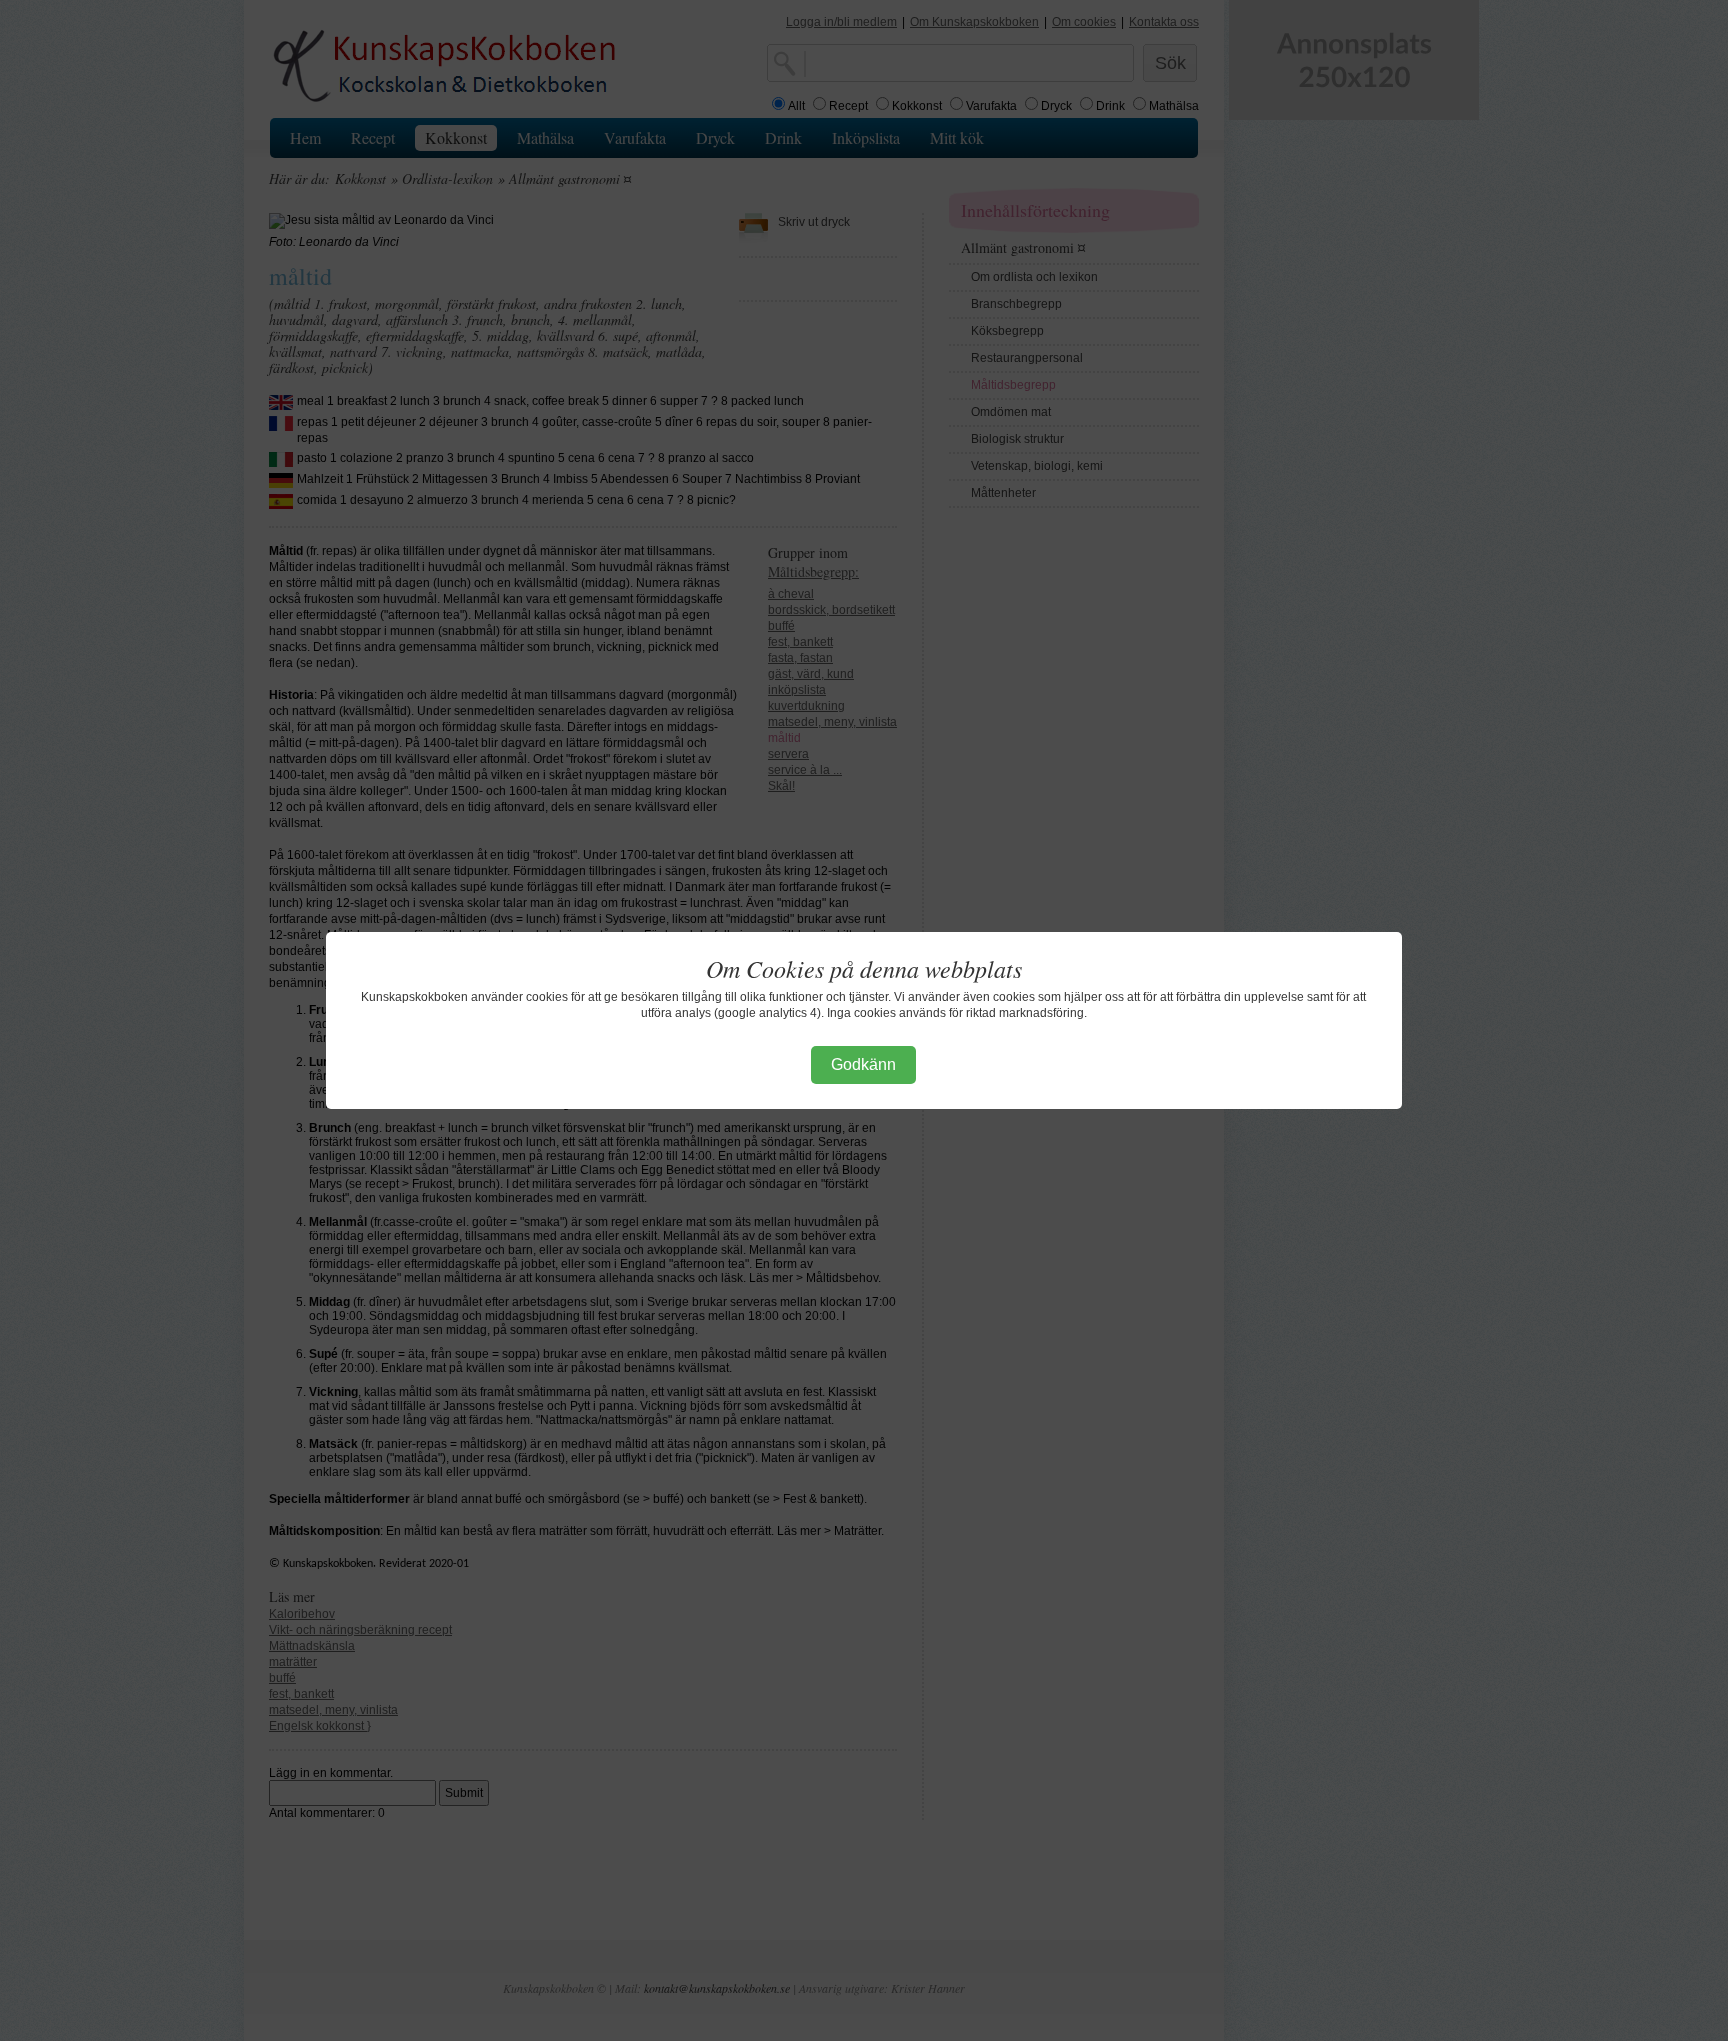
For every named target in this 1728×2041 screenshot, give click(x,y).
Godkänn (863, 1064)
